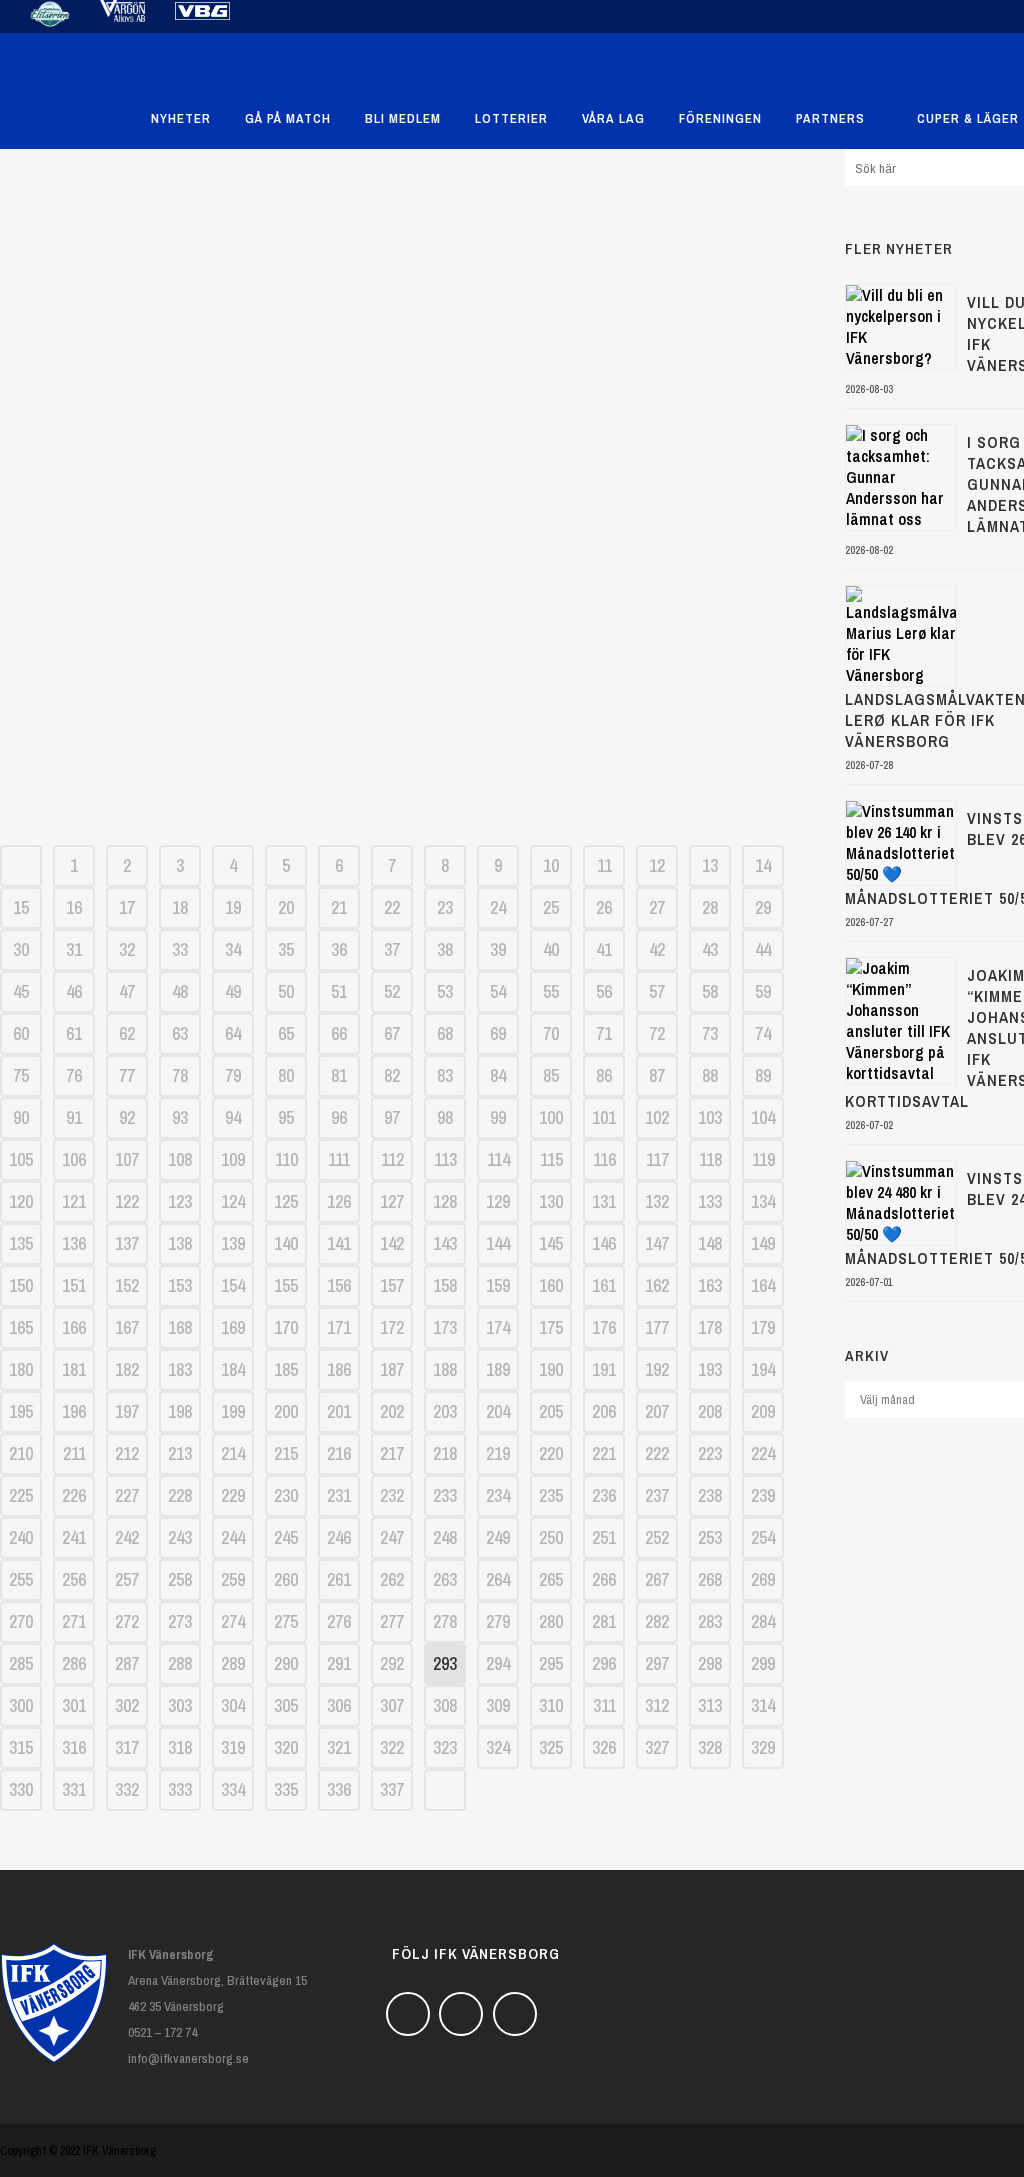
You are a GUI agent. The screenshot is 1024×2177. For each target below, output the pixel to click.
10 (551, 865)
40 (551, 949)
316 (74, 1747)
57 (657, 991)
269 (763, 1579)
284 (763, 1621)
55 (551, 991)
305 (286, 1705)
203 (445, 1411)
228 (180, 1495)
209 (763, 1411)
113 (445, 1159)
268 (710, 1579)
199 (233, 1411)
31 (74, 949)
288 (180, 1663)
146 (604, 1243)
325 (551, 1747)
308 (445, 1705)
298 (710, 1663)
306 (339, 1705)
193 (710, 1369)
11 (604, 865)
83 (445, 1075)
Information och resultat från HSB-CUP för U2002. (402, 275)
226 (74, 1495)
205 (551, 1411)
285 (21, 1663)
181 (74, 1369)
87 (657, 1075)
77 (127, 1075)
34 (233, 949)
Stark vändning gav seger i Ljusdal (402, 467)
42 (657, 949)
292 (392, 1663)
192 (657, 1369)
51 (339, 991)
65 (286, 1033)
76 (74, 1075)
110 (286, 1159)
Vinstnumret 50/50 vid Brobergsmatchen (402, 403)
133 (710, 1201)
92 (127, 1117)
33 (180, 949)
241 (74, 1537)
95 (286, 1117)
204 (498, 1411)
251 (604, 1537)
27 (657, 907)
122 (127, 1201)
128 (445, 1201)
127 (392, 1201)
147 (657, 1243)
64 (233, 1033)
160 (551, 1285)
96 (339, 1117)
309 (498, 1705)
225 (21, 1495)
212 (127, 1453)
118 (710, 1159)
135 (21, 1243)
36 (339, 949)
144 (498, 1243)
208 (710, 1411)
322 (392, 1747)
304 (233, 1705)
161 (604, 1285)
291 (339, 1663)
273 (180, 1621)
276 (339, 1621)
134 (763, 1201)
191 (604, 1369)
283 (710, 1621)
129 (498, 1201)
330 (21, 1789)
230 (286, 1495)
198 (180, 1411)
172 (392, 1327)
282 (657, 1621)
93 (180, 1117)
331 (74, 1789)
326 (604, 1747)
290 (286, 1663)
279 (498, 1621)
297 (657, 1663)
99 (498, 1117)
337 (392, 1789)
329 (763, 1747)
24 (498, 907)
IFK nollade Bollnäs (402, 211)
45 (21, 991)
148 (710, 1243)
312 (657, 1705)
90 (21, 1117)
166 (74, 1327)
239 (763, 1495)
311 (604, 1705)
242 (127, 1537)
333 (180, 1789)
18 (180, 907)
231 (339, 1495)
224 (763, 1453)
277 (392, 1621)
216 (339, 1453)
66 (339, 1033)
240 (21, 1537)
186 (339, 1369)
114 (498, 1159)
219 (498, 1453)
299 (763, 1663)
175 (551, 1327)
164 (763, 1285)
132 (657, 1201)
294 (498, 1663)
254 (763, 1537)
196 (74, 1411)
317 (127, 1747)
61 (74, 1033)
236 (604, 1495)
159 (498, 1285)
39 (498, 949)
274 (233, 1621)
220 (551, 1453)
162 (657, 1285)
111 (339, 1159)
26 (604, 907)
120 (21, 1201)
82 (392, 1075)
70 (551, 1033)
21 (339, 907)
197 (127, 1411)
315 (21, 1747)
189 (498, 1369)
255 (21, 1579)
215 (286, 1453)
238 (710, 1495)
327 (657, 1747)
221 (604, 1453)
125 (286, 1201)
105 (21, 1159)
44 (763, 949)
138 (180, 1243)
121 (74, 1201)
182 (127, 1369)
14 (763, 865)
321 (339, 1747)
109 (233, 1159)
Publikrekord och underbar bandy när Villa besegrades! (402, 723)
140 (286, 1243)
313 (710, 1705)
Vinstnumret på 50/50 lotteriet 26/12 (402, 595)
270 (21, 1621)
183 (180, 1369)
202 (392, 1411)
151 (74, 1285)
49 (233, 991)
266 (604, 1579)
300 (21, 1705)
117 (657, 1159)
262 (392, 1579)
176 (604, 1327)
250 (551, 1537)
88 (710, 1075)
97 (392, 1117)
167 (127, 1327)
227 (127, 1495)
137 (127, 1243)
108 (180, 1159)
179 (763, 1327)
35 (286, 949)
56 (604, 991)
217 (392, 1453)
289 (233, 1663)
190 (551, 1369)
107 (127, 1159)
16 (74, 907)
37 (392, 949)
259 (233, 1579)
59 (763, 991)
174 (498, 1327)
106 (74, 1159)
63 (180, 1033)
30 (21, 949)
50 (286, 991)
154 (233, 1285)
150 (21, 1285)
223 (710, 1453)
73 (710, 1033)
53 (445, 991)
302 (127, 1705)
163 (710, 1285)
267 (657, 1579)
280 (551, 1621)
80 (286, 1075)
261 (339, 1579)
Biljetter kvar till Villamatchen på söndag (403, 339)
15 (21, 907)
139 (233, 1243)
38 (445, 949)
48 (180, 991)
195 (21, 1411)
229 (233, 1495)
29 (763, 907)
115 (551, 1159)
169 (233, 1327)
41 (604, 949)
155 (286, 1285)
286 (74, 1663)
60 (21, 1033)
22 (392, 907)
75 (21, 1075)
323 (445, 1747)
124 (233, 1201)
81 (339, 1075)
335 (286, 1789)
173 (445, 1327)
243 (180, 1537)
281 (604, 1621)
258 (180, 1579)
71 (604, 1033)
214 (233, 1453)
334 (233, 1789)
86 (604, 1075)
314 (763, 1705)
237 (657, 1495)
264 (498, 1579)
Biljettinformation (403, 787)
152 (127, 1285)
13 (710, 865)
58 (710, 991)
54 (498, 991)
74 (763, 1033)
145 (551, 1243)
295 (551, 1663)
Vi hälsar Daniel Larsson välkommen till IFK (402, 659)
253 (710, 1537)
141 (339, 1243)
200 (286, 1411)
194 (763, 1369)
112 (392, 1159)
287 (127, 1663)
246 (339, 1537)
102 (657, 1117)
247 (392, 1537)
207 (657, 1411)
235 (551, 1495)
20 (286, 907)
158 (445, 1285)
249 (498, 1537)
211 (74, 1453)
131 (604, 1201)
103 (710, 1117)
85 (551, 1075)
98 (445, 1117)
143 (445, 1243)
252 (657, 1537)
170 (286, 1327)
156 (339, 1285)
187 (392, 1369)
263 (445, 1579)
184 (233, 1369)
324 (498, 1747)
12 (657, 865)
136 (74, 1243)
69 (498, 1033)
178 (710, 1327)
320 (286, 1747)
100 (551, 1117)
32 (127, 949)
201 (339, 1411)
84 (498, 1075)
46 (74, 991)
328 (710, 1747)
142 (392, 1243)
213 (180, 1453)
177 (657, 1327)
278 (445, 1621)
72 (657, 1033)
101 (604, 1117)
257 (127, 1579)
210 (21, 1453)
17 (127, 907)
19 (233, 907)
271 (74, 1621)
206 (604, 1411)
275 (286, 1621)
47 (127, 991)
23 (445, 907)
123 (180, 1201)
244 (233, 1537)
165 (21, 1327)
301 (74, 1705)
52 (392, 991)
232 (392, 1495)
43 (710, 949)
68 (445, 1033)
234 (498, 1495)
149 (763, 1243)
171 (339, 1327)
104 (763, 1117)
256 (74, 1579)
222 (657, 1453)
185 (286, 1369)
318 (180, 1747)
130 (551, 1201)
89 (763, 1075)
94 (233, 1117)
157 (392, 1285)
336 (339, 1789)
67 (392, 1033)
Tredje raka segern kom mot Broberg (402, 531)
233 (445, 1495)
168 (180, 1327)
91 (74, 1117)
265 (551, 1579)
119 (763, 1159)
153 (180, 1285)
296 (604, 1663)
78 (180, 1075)
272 (127, 1621)
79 (233, 1075)
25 (551, 907)
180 (21, 1369)
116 (604, 1159)
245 (286, 1537)
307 (392, 1705)
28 (710, 907)
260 (286, 1579)
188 (445, 1369)
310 (551, 1705)
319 (233, 1747)
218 (445, 1453)
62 (127, 1033)
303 (180, 1705)
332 (127, 1789)
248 (445, 1537)
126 (339, 1201)
